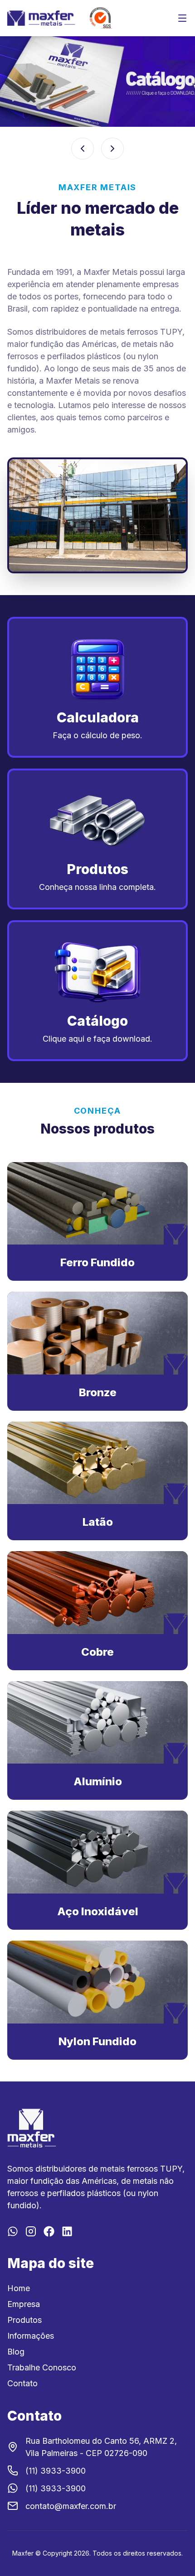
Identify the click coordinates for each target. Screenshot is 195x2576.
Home (19, 2288)
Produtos (24, 2320)
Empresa (24, 2304)
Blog (16, 2352)
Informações (31, 2336)
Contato (22, 2383)
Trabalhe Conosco (42, 2367)
